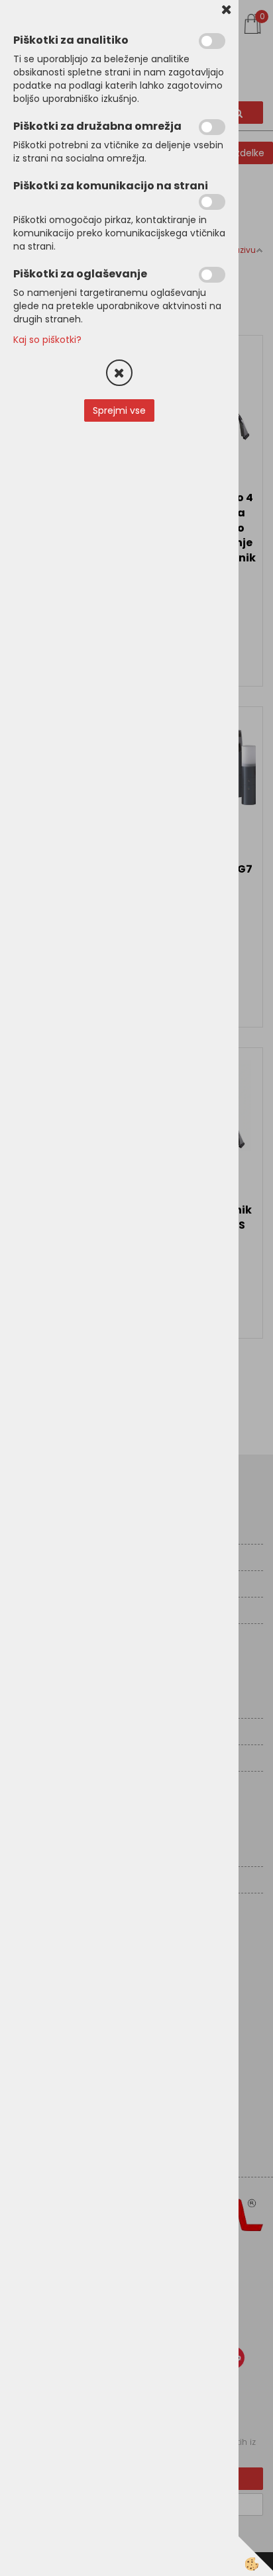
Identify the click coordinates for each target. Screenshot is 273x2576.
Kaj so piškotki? (47, 340)
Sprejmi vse (119, 410)
